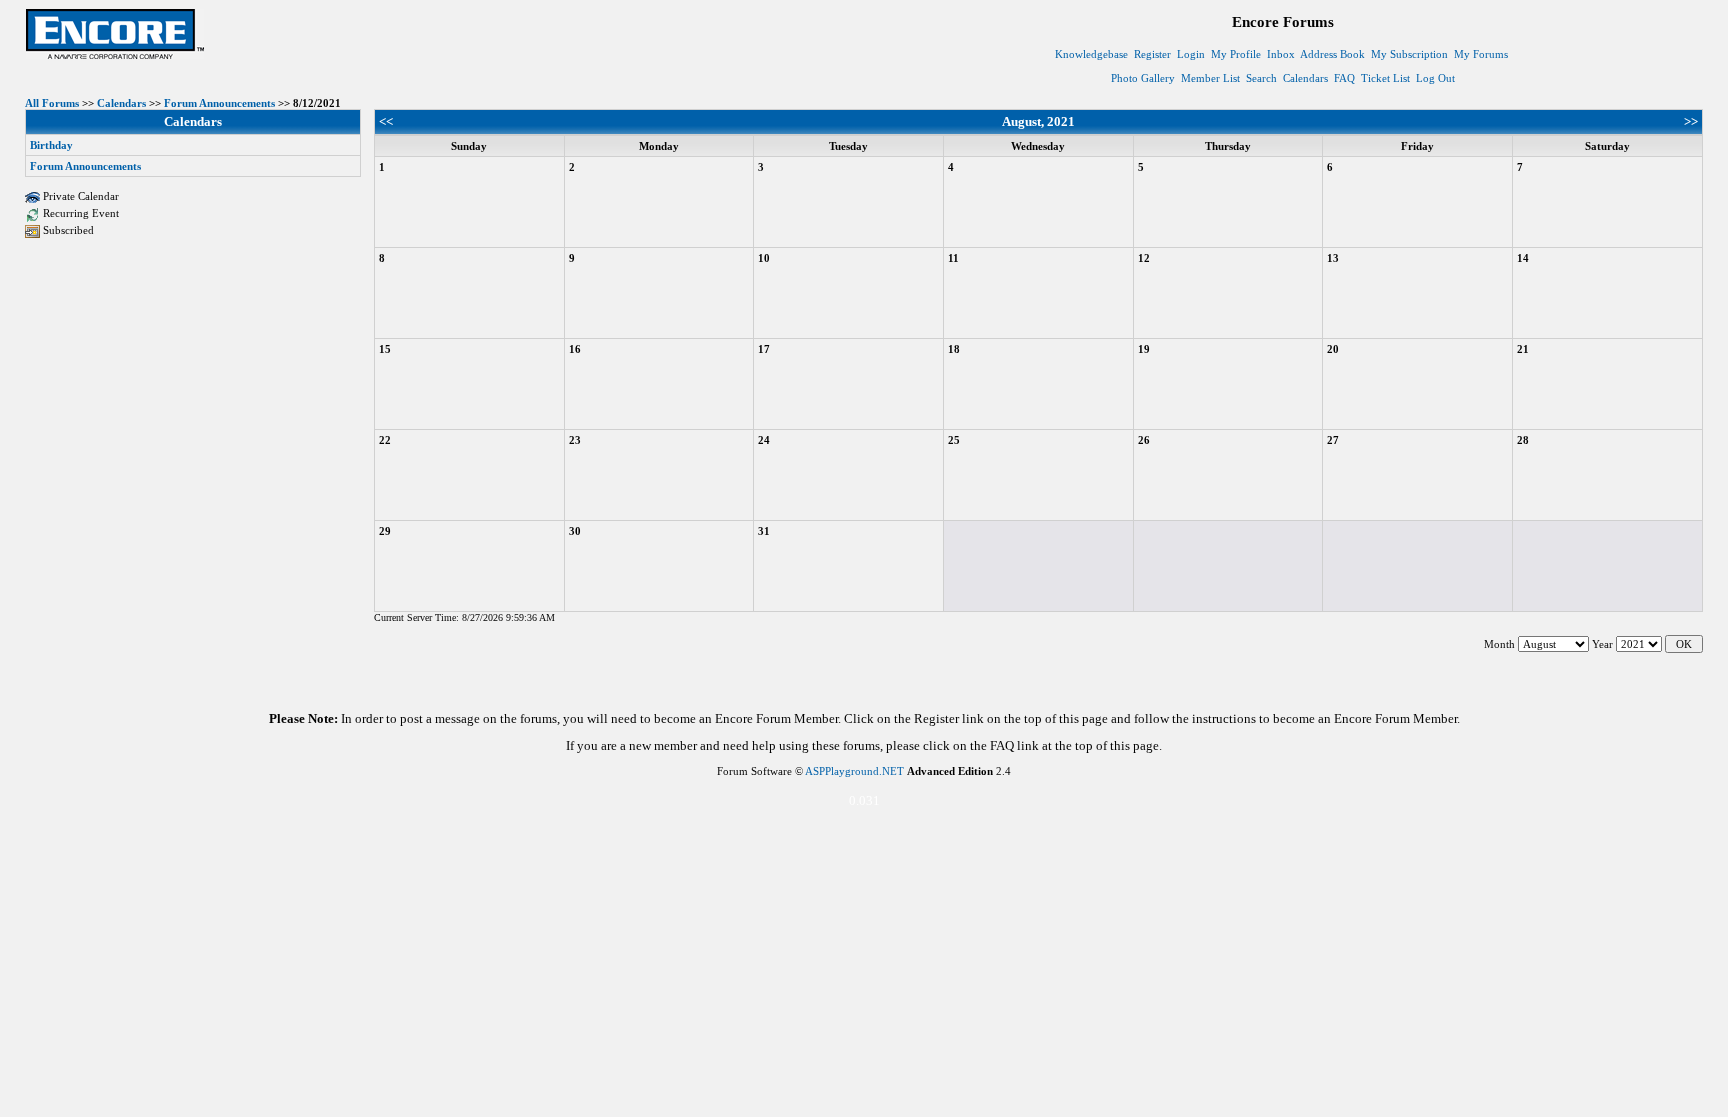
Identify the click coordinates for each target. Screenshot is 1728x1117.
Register (1152, 54)
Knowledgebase (1091, 54)
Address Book (1332, 54)
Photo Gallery (1143, 78)
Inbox (1281, 54)
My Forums (1481, 54)
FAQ (1344, 78)
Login (1191, 54)
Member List (1210, 78)
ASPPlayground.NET (854, 771)
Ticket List (1385, 78)
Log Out (1435, 78)
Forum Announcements (219, 103)
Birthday (51, 145)
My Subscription (1409, 54)
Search (1261, 78)
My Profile (1236, 54)
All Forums (52, 103)
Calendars (1305, 78)
